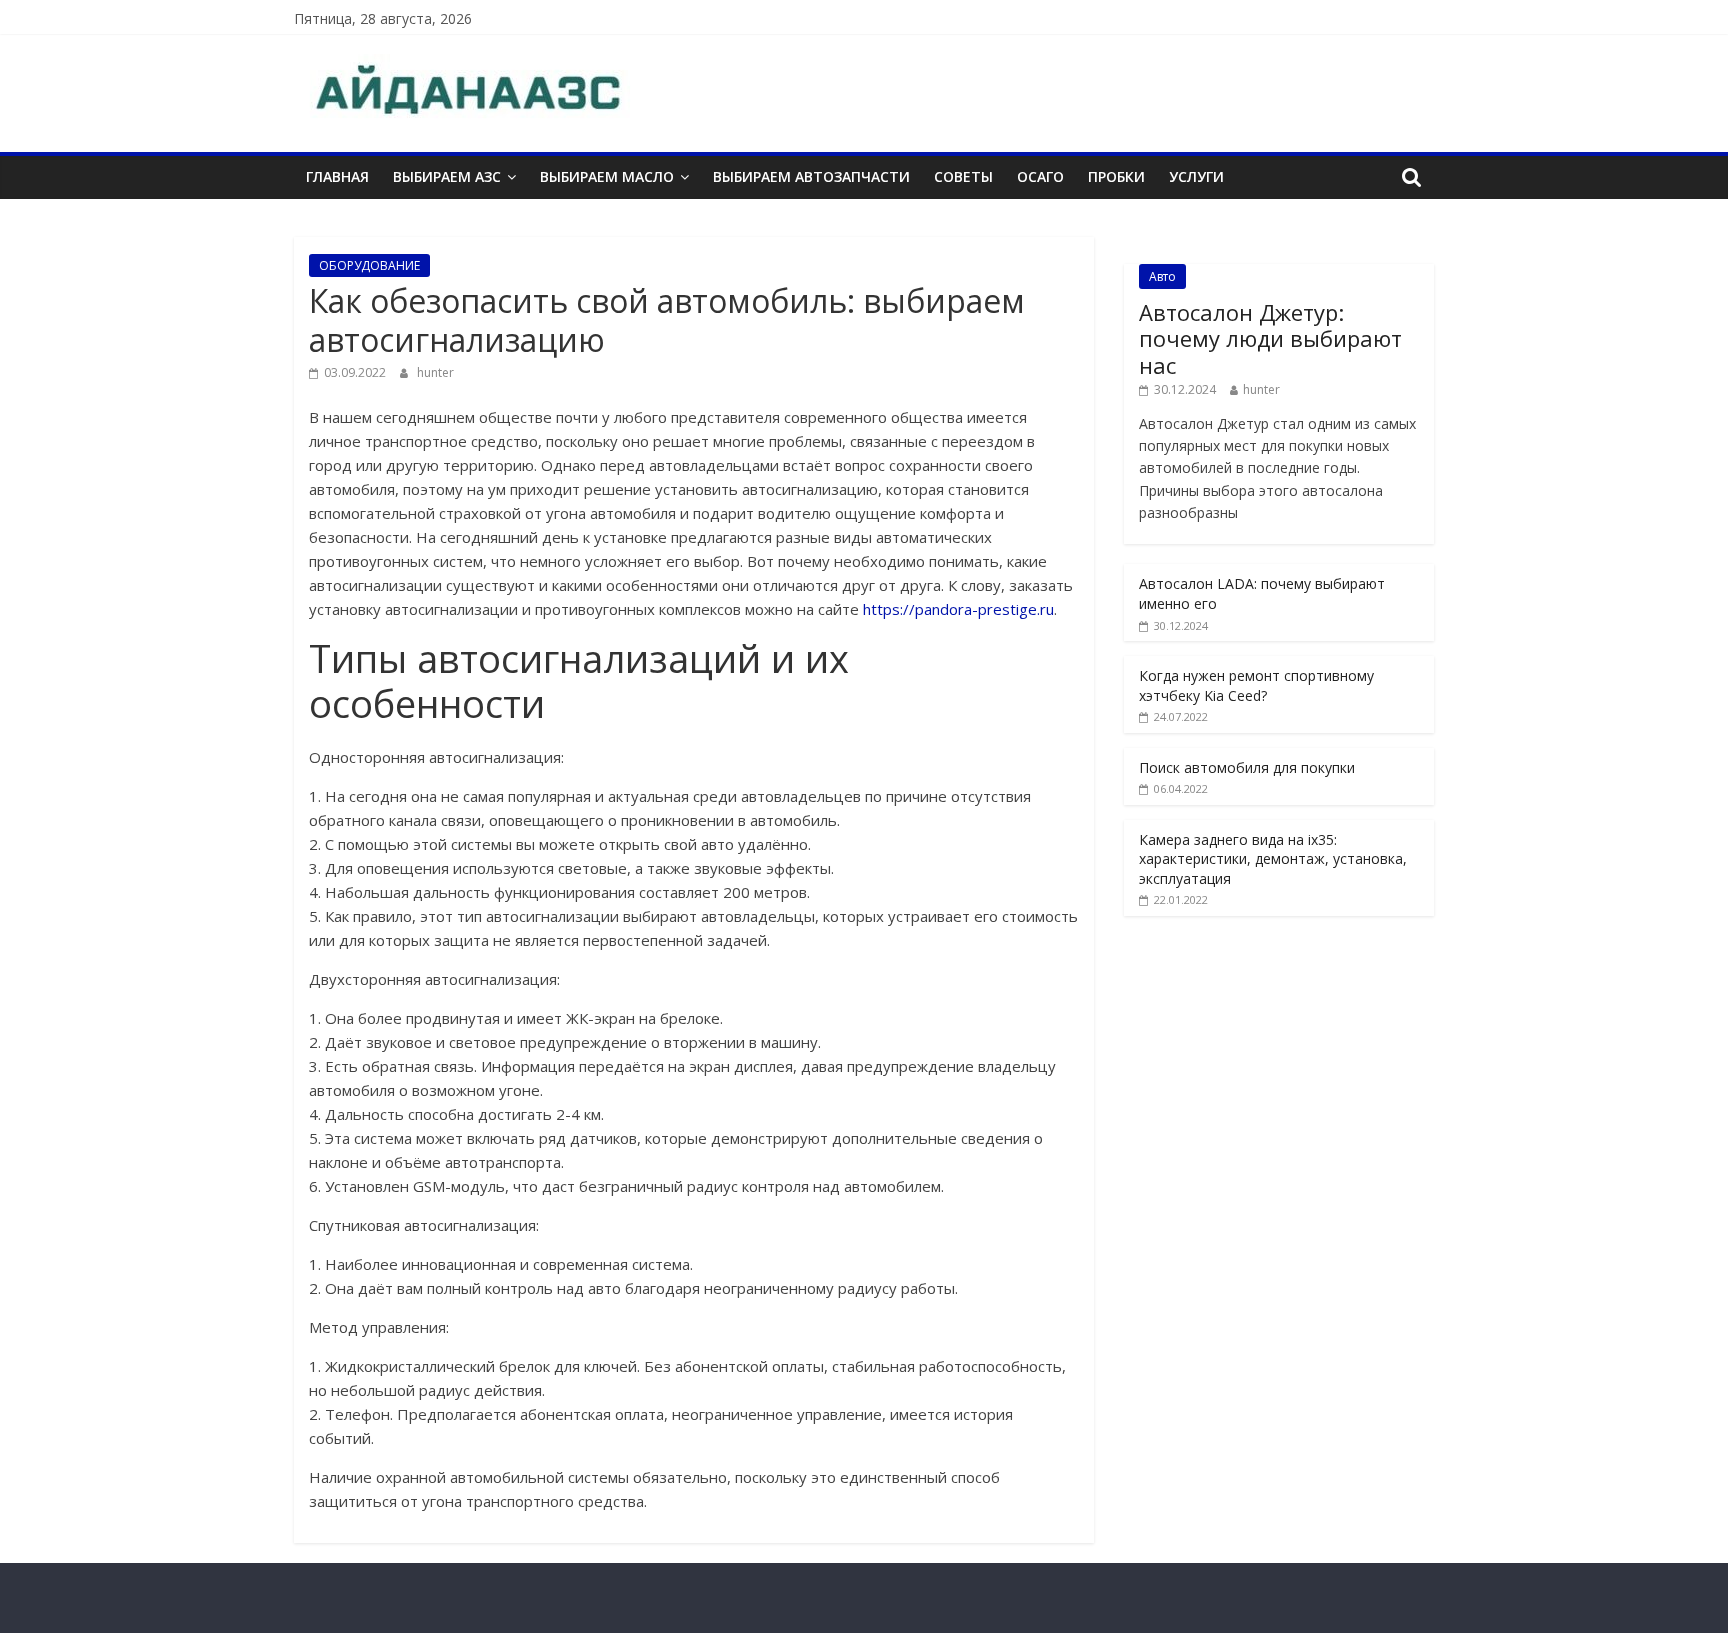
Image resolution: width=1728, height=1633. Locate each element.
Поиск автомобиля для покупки (1247, 767)
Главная (337, 176)
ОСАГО (1040, 176)
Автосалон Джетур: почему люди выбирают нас (1270, 338)
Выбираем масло (607, 176)
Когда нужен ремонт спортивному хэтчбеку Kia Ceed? (1256, 685)
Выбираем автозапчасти (811, 176)
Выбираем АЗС (447, 176)
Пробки (1116, 176)
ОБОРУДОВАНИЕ (369, 265)
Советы (963, 176)
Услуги (1196, 176)
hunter (435, 372)
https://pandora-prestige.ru (958, 609)
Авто (1162, 276)
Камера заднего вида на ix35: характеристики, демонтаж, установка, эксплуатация (1273, 859)
